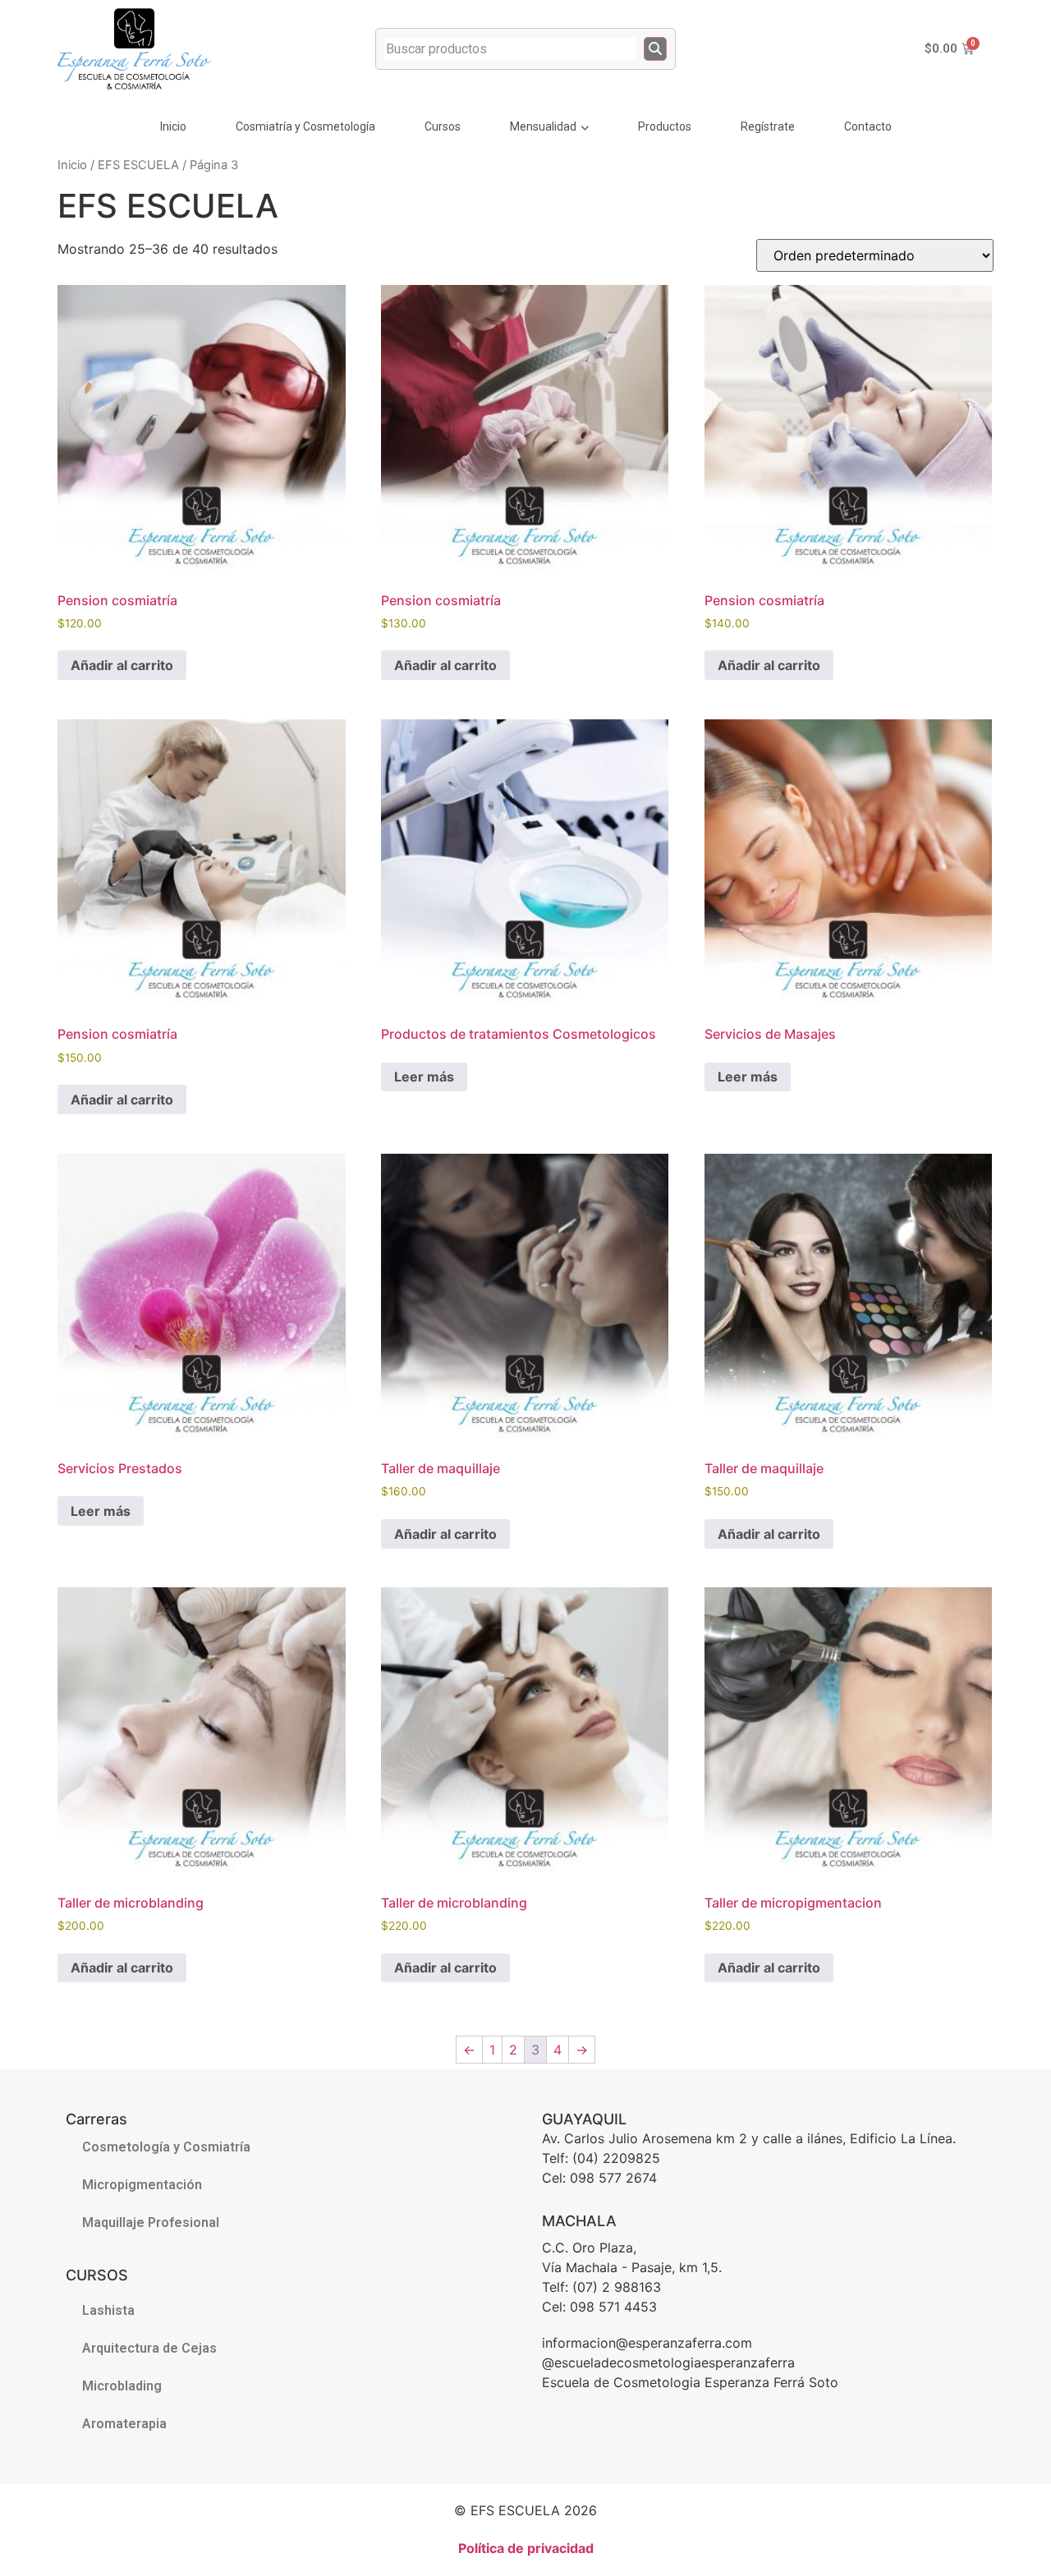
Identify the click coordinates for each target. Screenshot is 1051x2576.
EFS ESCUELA (138, 165)
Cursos (443, 126)
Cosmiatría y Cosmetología (305, 126)
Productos (665, 126)
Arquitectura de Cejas (149, 2348)
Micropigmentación (142, 2185)
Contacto (868, 126)
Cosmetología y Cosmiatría (166, 2147)
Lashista (108, 2310)
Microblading (122, 2386)
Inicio (173, 126)
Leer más (424, 1077)
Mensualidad (543, 126)
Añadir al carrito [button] (122, 665)
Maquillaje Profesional (151, 2222)
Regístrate (768, 126)
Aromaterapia (124, 2424)
